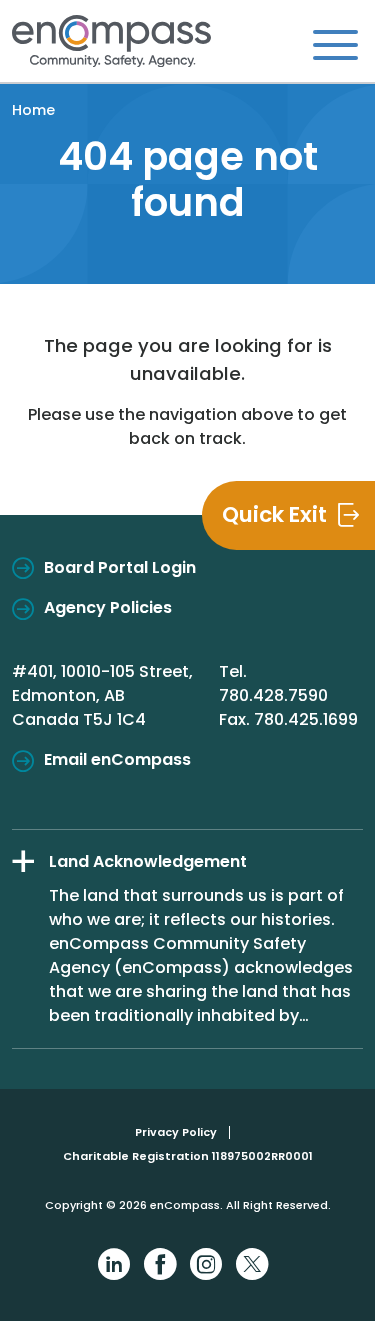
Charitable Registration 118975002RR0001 (188, 1156)
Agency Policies (108, 607)
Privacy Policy (176, 1132)
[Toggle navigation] (335, 44)
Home (33, 110)
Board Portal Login (120, 567)
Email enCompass (117, 759)
